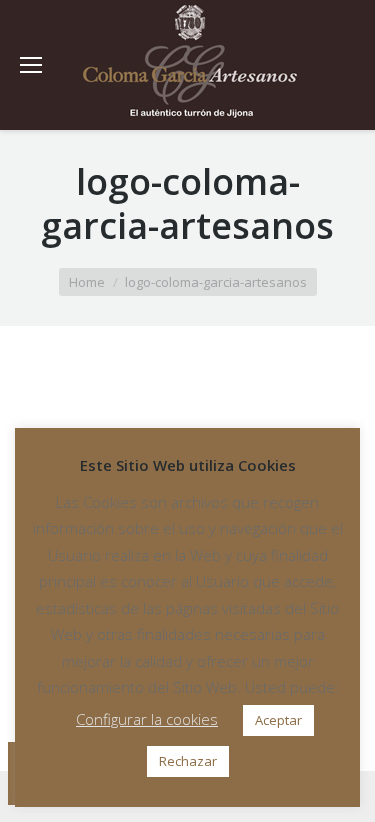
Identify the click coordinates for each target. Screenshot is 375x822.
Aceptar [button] (278, 720)
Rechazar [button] (188, 761)
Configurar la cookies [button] (147, 719)
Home (87, 282)
